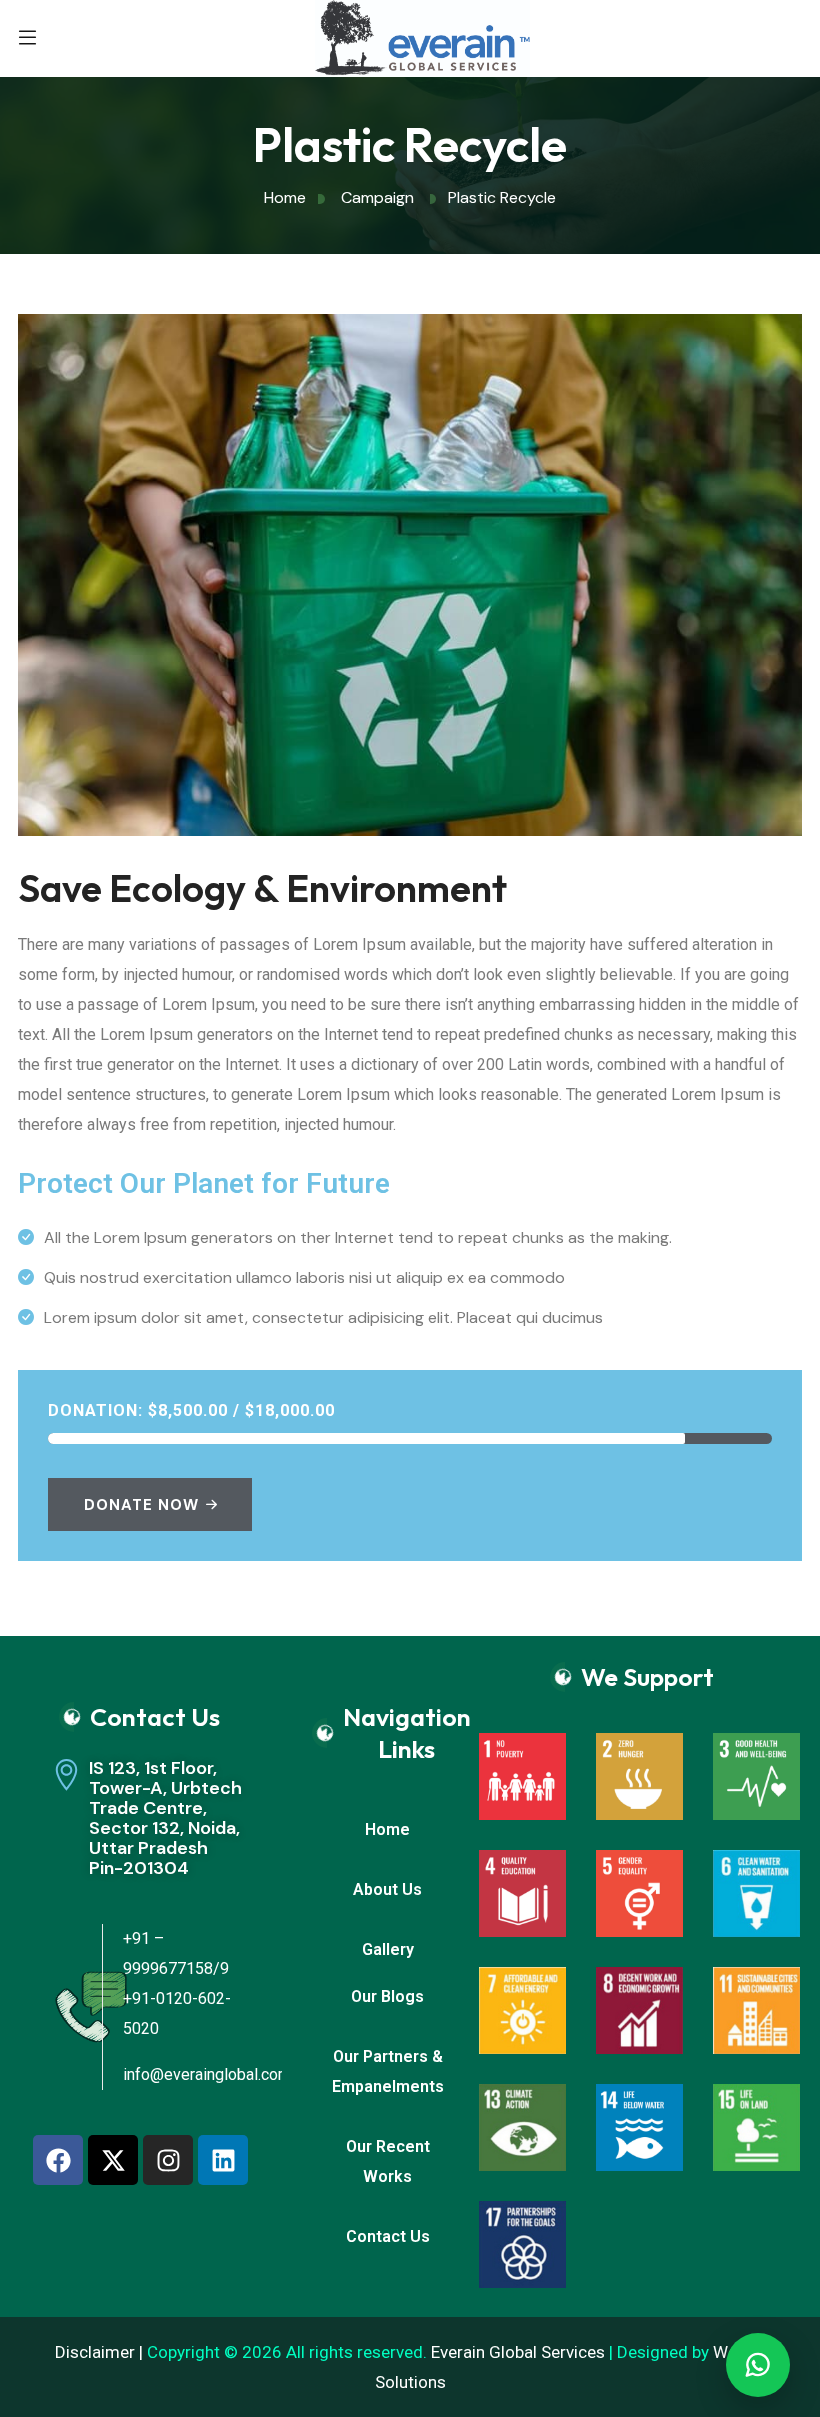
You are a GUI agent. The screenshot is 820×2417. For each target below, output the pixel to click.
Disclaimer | (101, 2352)
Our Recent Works (388, 2161)
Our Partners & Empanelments (388, 2071)
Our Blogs (387, 1996)
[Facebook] (58, 2160)
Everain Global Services (518, 2352)
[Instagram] (168, 2160)
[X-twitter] (113, 2160)
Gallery (388, 1949)
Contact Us (388, 2236)
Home (387, 1829)
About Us (387, 1889)
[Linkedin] (223, 2160)
